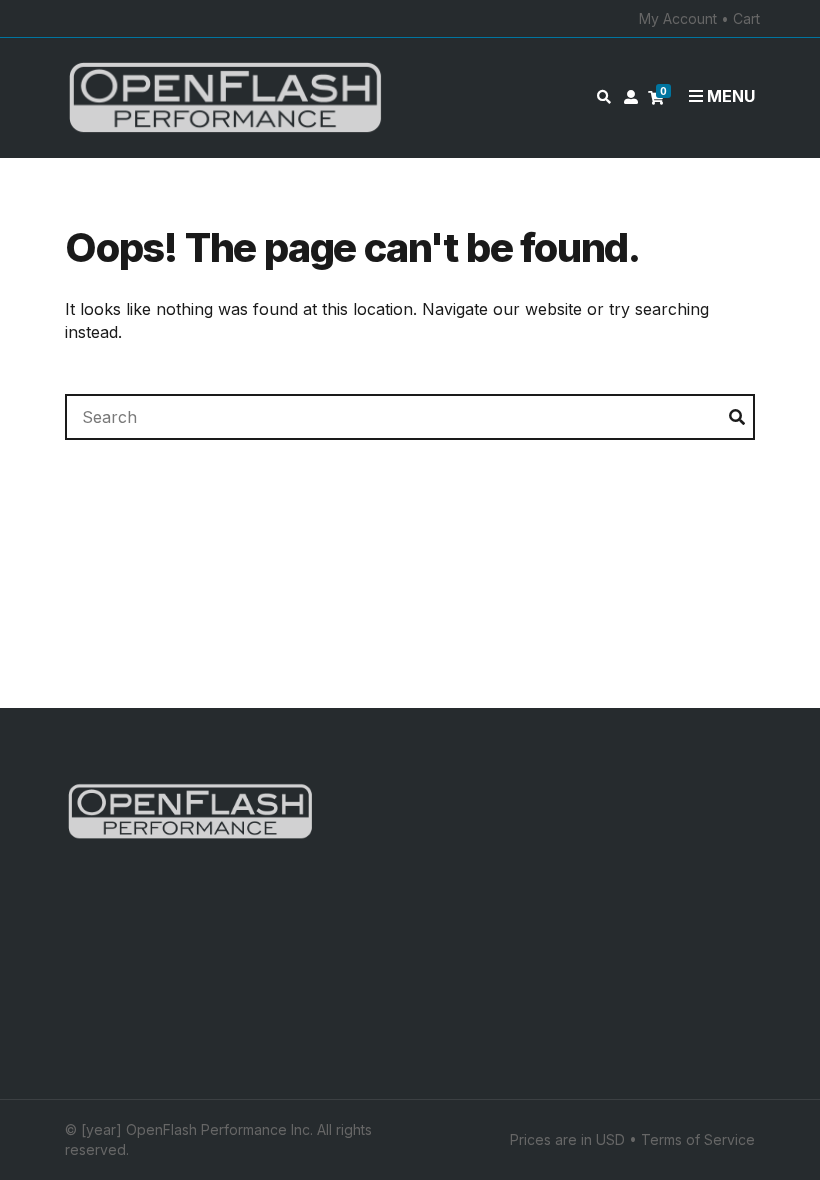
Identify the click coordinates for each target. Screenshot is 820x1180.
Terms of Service (698, 1139)
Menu (729, 96)
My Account (678, 18)
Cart (746, 18)
